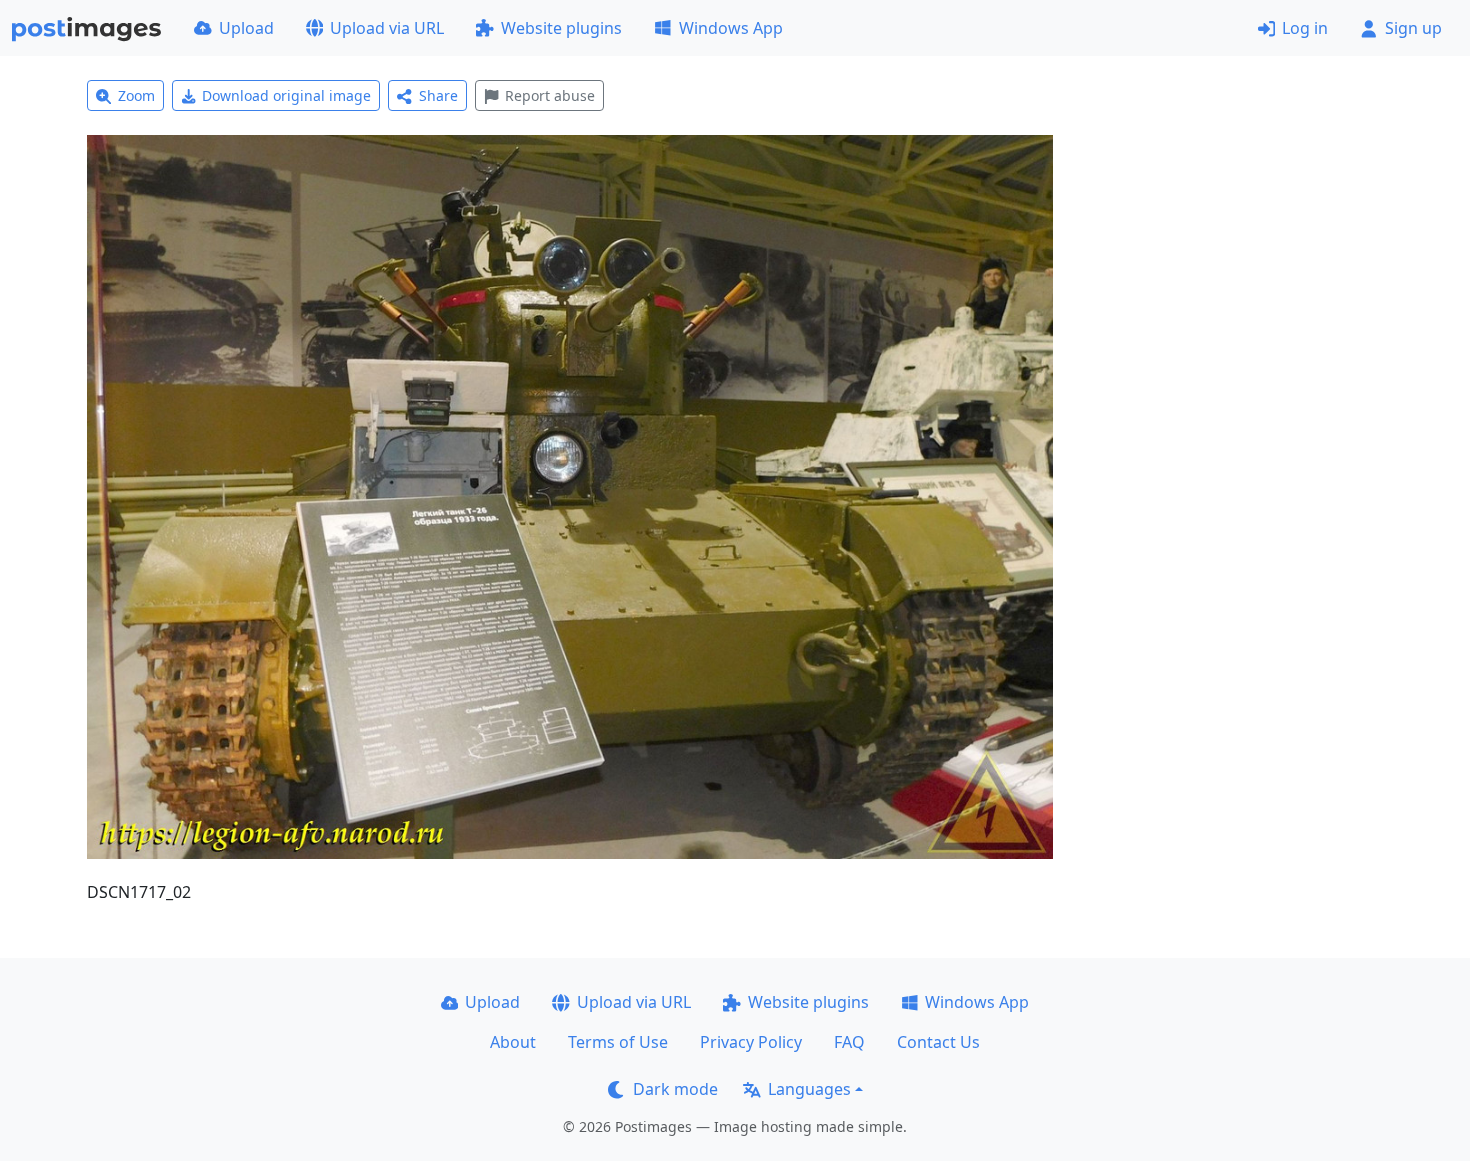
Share (438, 95)
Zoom (136, 95)
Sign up (1413, 28)
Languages (809, 1089)
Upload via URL (387, 28)
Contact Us (938, 1042)
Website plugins (561, 28)
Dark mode (675, 1089)
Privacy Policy (751, 1042)
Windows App (731, 28)
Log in (1305, 28)
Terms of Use (618, 1042)
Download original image (286, 95)
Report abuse (550, 95)
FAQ (849, 1042)
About (513, 1042)
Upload (246, 28)
